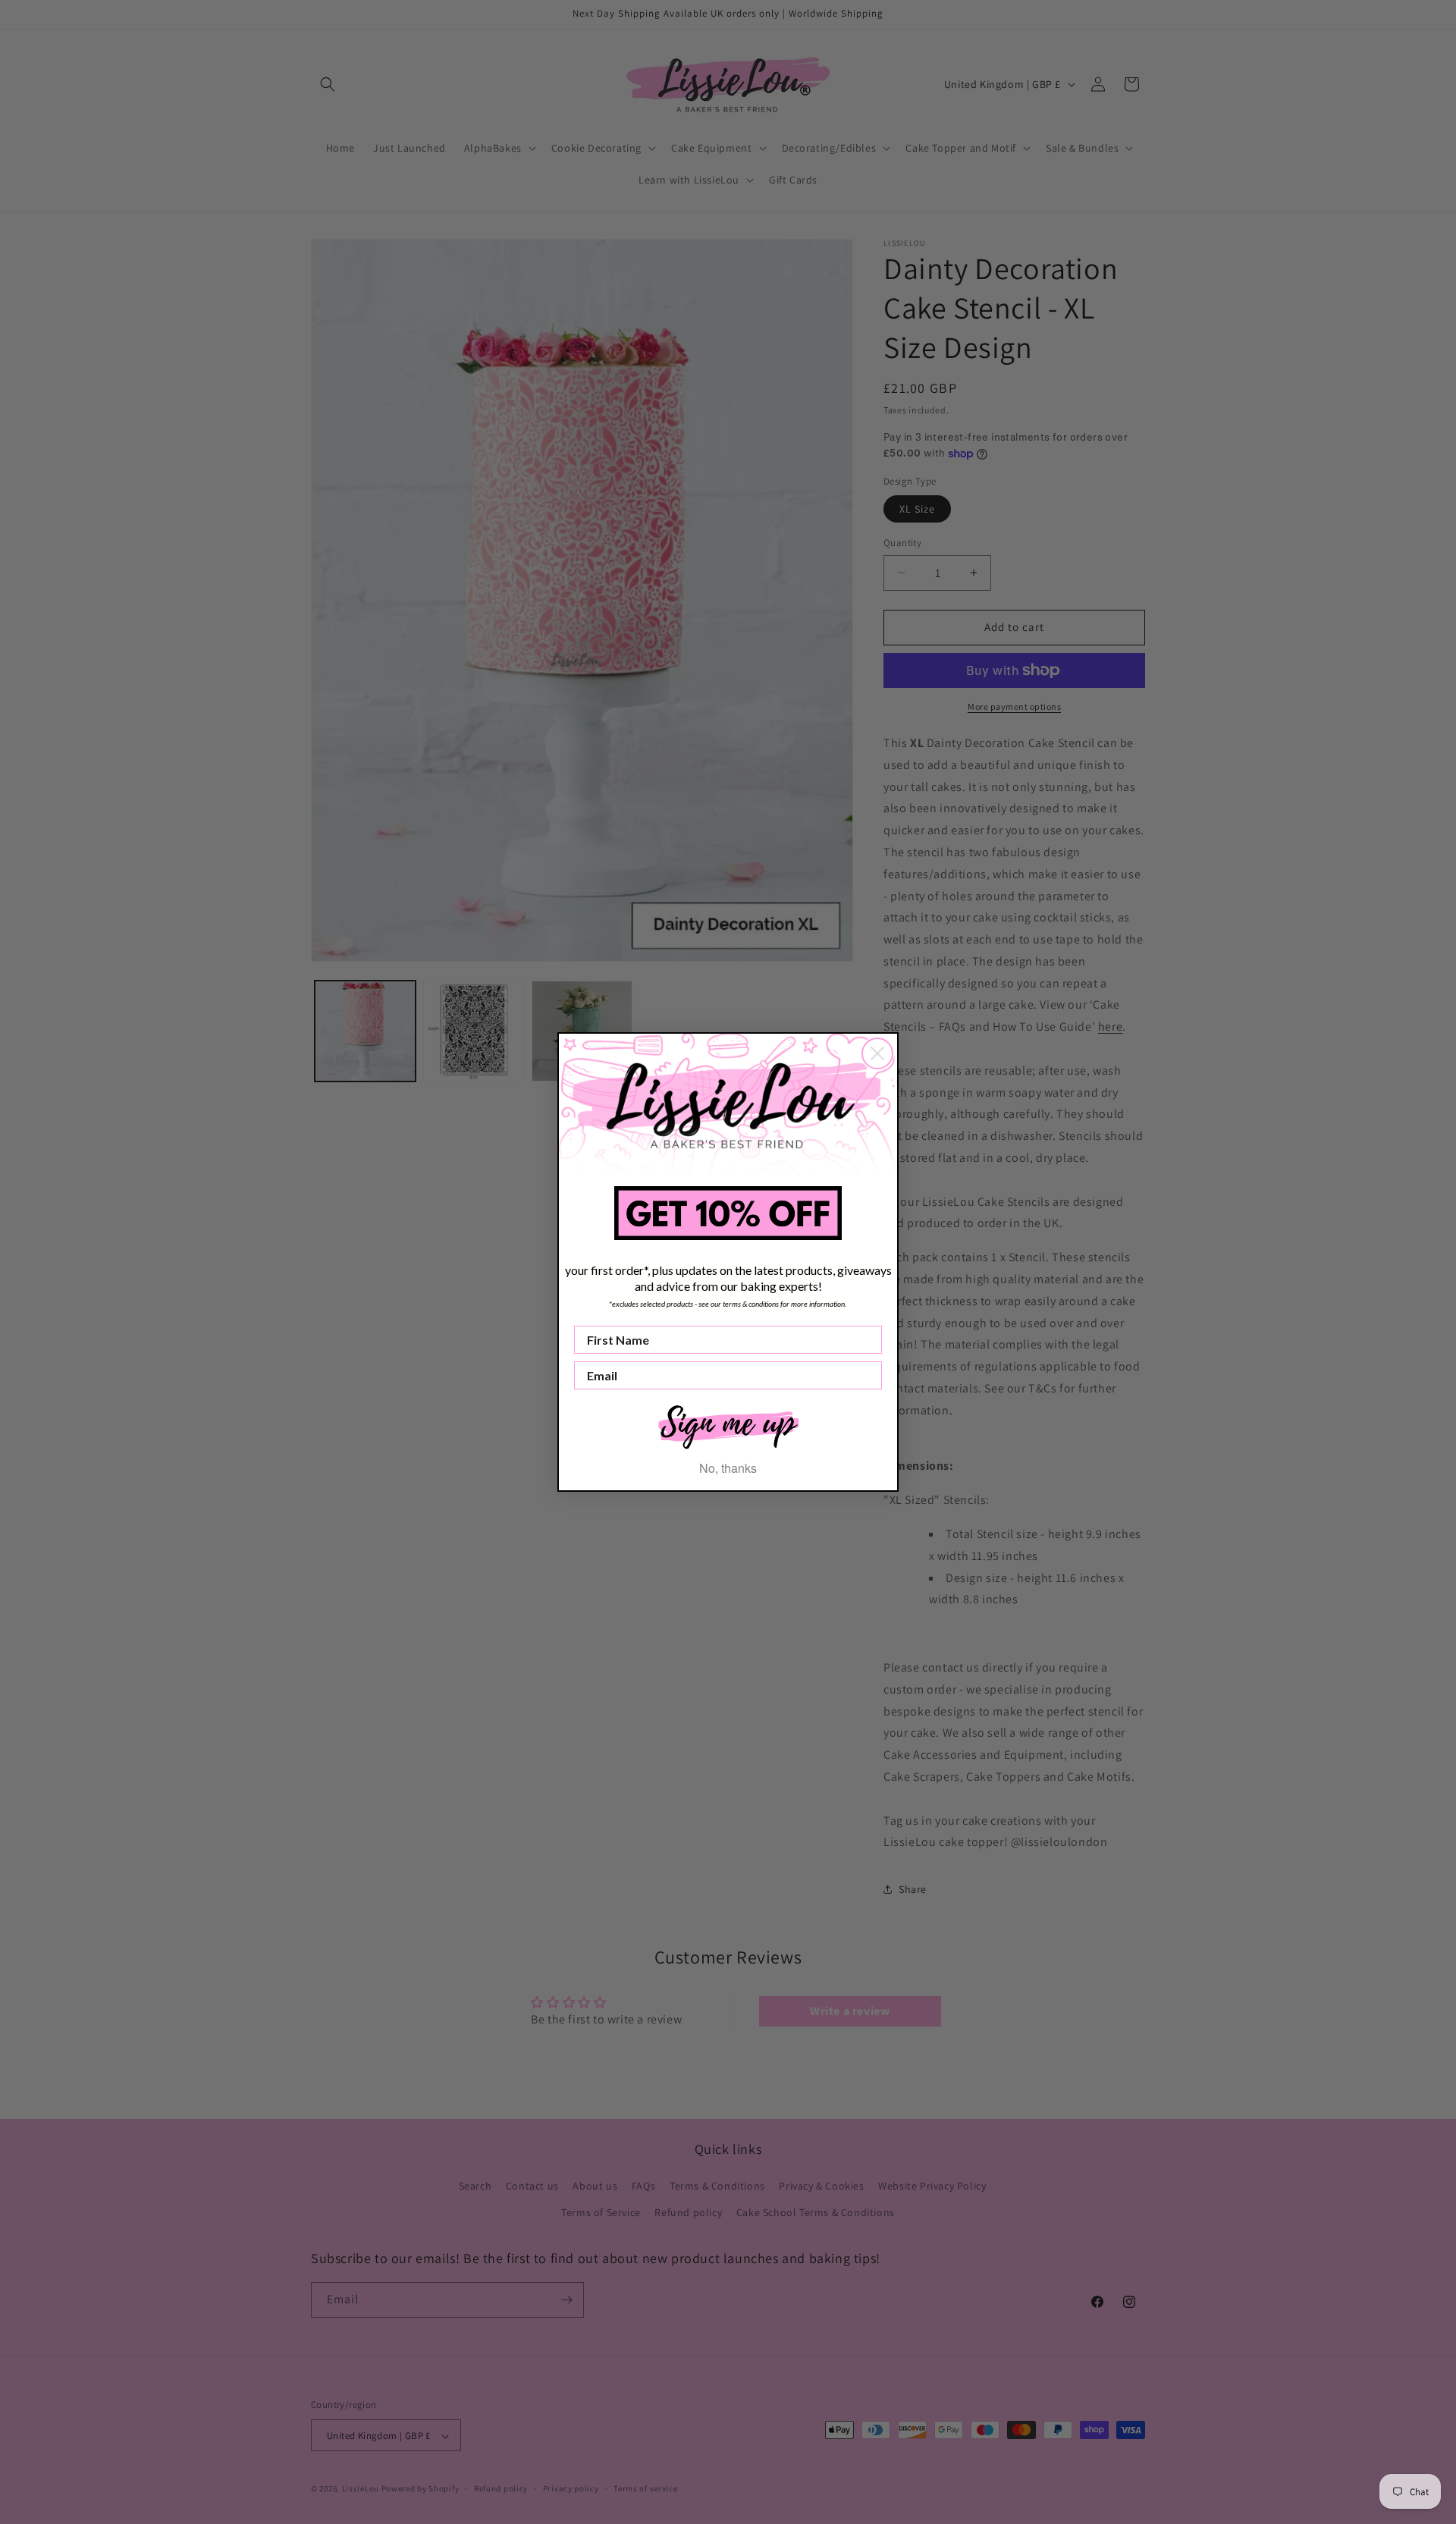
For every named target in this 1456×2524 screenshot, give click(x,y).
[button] (728, 1425)
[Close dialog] (877, 1053)
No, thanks (728, 1468)
